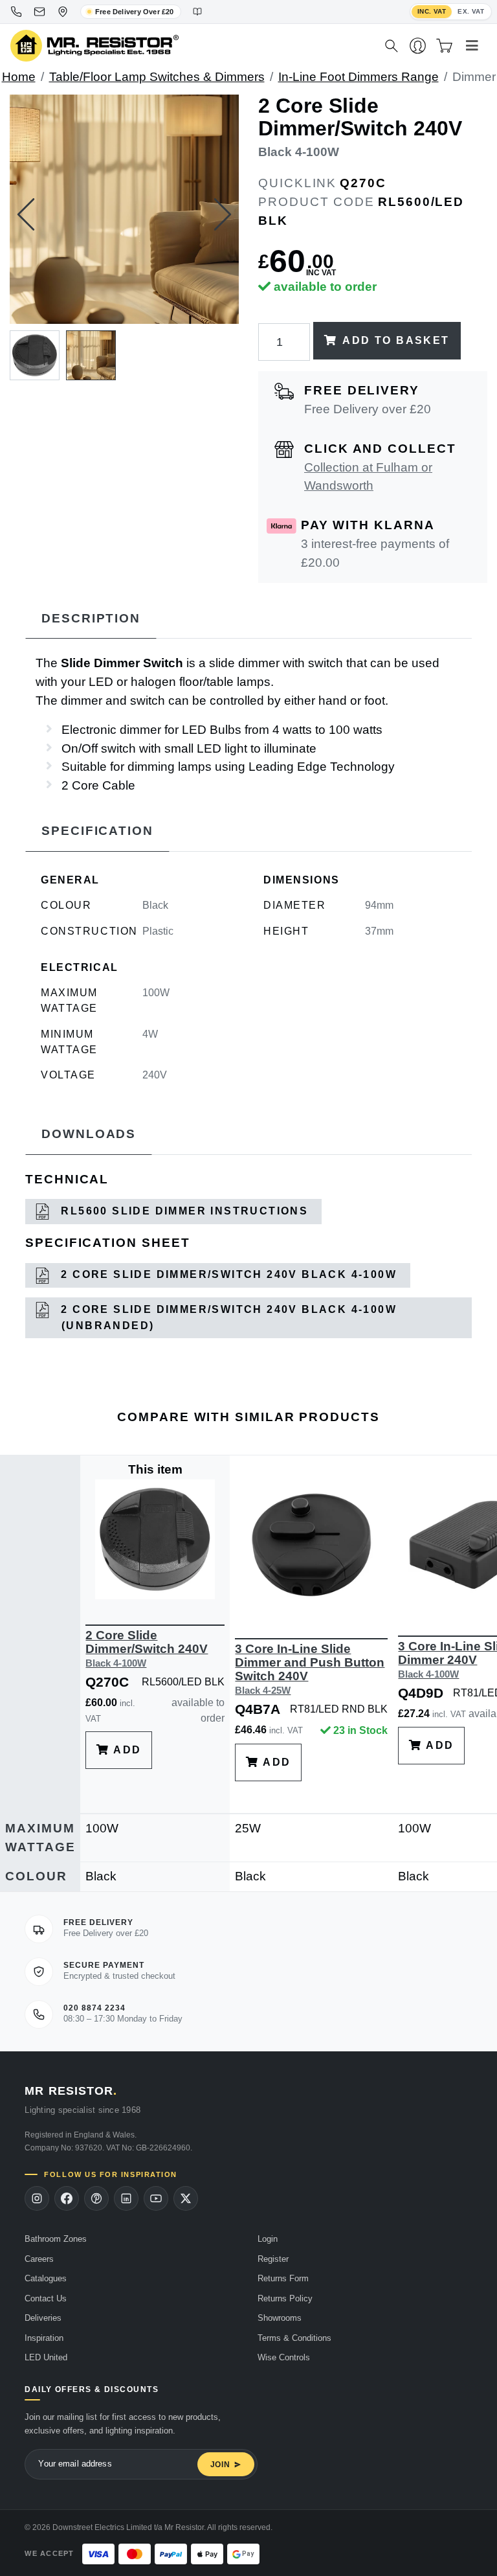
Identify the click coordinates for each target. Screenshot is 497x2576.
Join (220, 2465)
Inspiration (44, 2338)
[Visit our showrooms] (63, 12)
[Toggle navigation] (472, 46)
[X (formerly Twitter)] (186, 2198)
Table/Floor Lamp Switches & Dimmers (157, 77)
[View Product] (155, 1538)
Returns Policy (285, 2298)
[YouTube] (156, 2198)
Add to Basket (396, 340)
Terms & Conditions (294, 2338)
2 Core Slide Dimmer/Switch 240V (147, 1648)
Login (268, 2239)
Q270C (363, 183)
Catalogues (46, 2278)
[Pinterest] (96, 2198)
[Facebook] (67, 2198)
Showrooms (280, 2318)
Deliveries (43, 2318)
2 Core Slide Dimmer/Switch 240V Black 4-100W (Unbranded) (227, 1317)
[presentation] (26, 214)
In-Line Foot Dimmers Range (359, 77)
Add (126, 1750)
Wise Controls (284, 2357)
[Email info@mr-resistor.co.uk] (39, 12)
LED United (46, 2357)
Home (19, 77)
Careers (39, 2259)
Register (273, 2259)
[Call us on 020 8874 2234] (16, 12)
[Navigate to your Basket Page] (444, 46)
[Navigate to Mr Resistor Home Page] (189, 46)
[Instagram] (37, 2198)
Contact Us (46, 2298)
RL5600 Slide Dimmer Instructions (182, 1211)
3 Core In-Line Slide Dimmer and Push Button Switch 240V (310, 1669)
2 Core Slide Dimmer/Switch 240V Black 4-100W (227, 1274)
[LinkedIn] (126, 2198)
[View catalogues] (197, 12)
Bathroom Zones (56, 2239)
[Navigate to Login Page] (418, 46)
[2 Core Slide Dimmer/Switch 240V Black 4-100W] (124, 209)
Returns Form (283, 2278)
